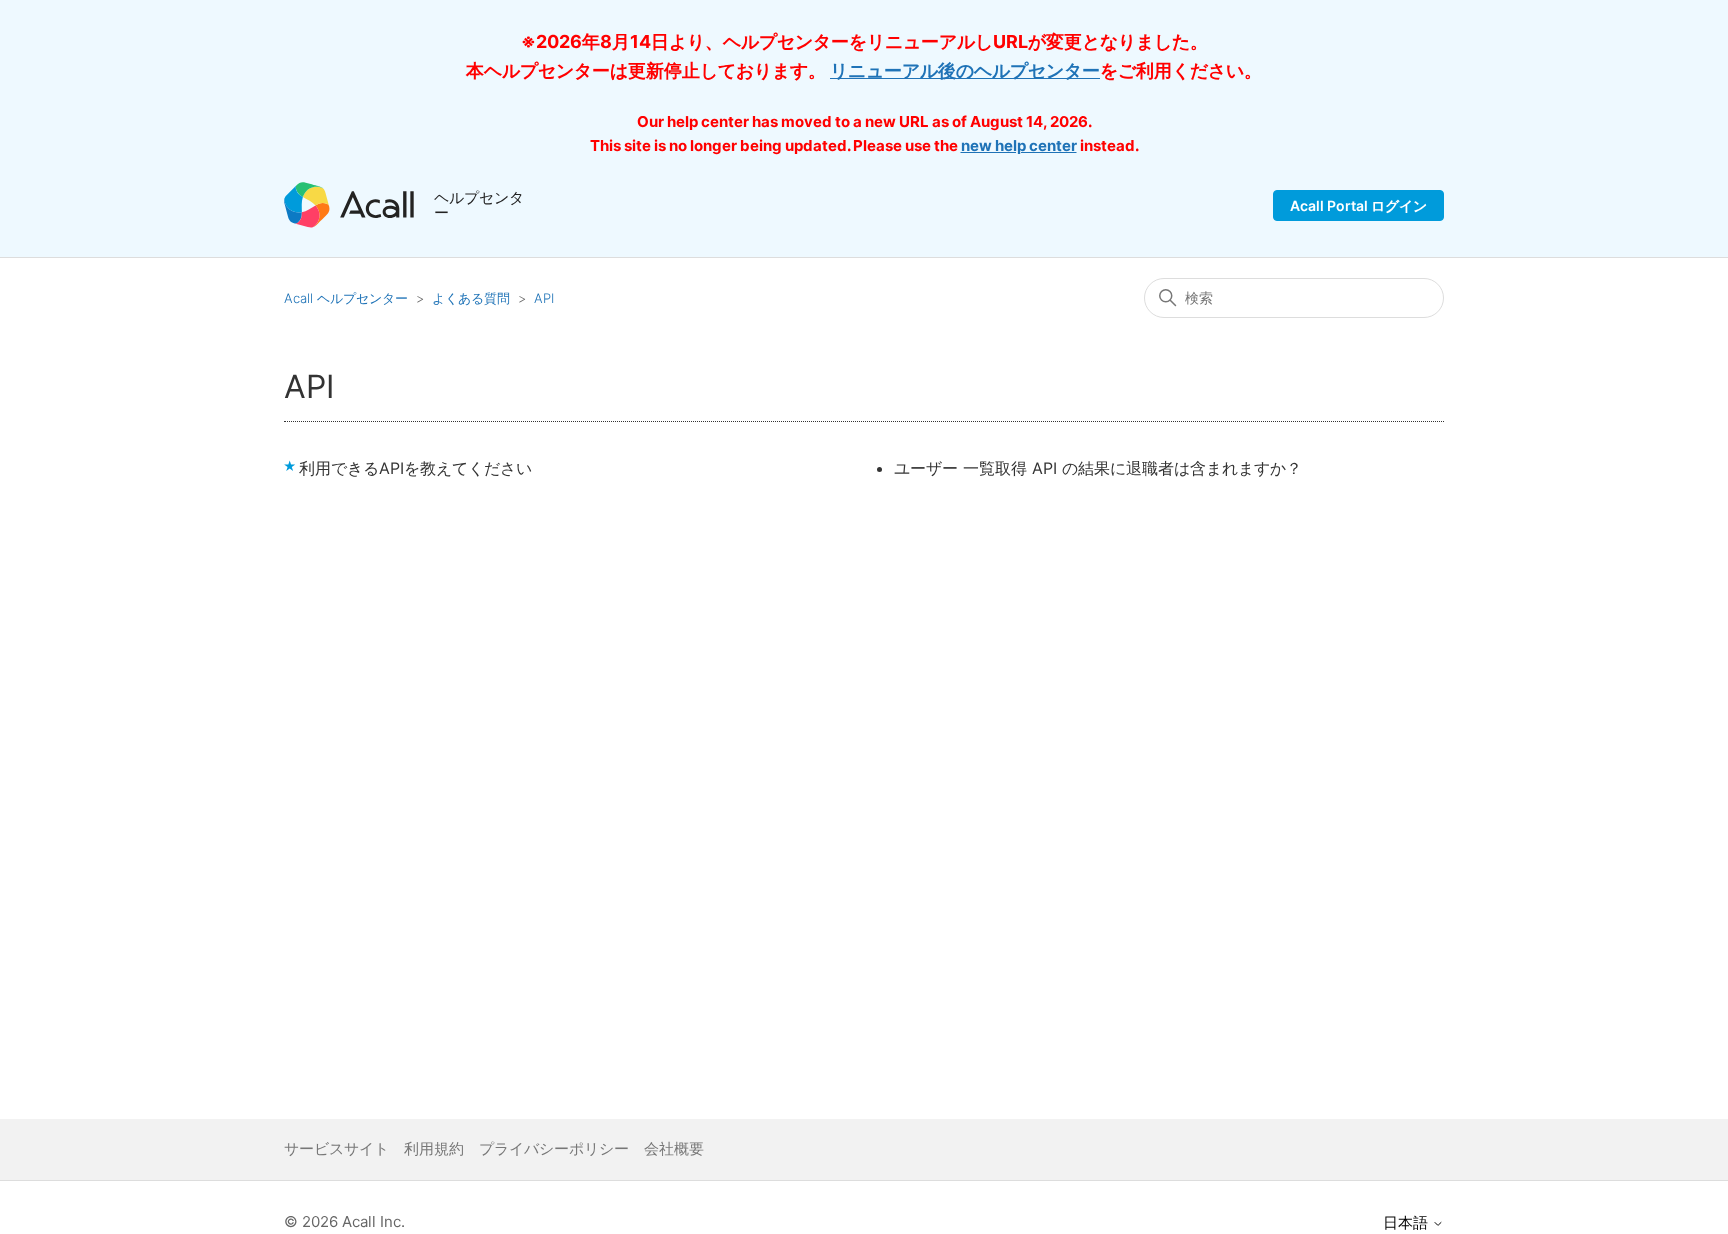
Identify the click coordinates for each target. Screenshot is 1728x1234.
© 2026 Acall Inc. (344, 1221)
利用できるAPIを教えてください (415, 468)
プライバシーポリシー (554, 1148)
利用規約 (434, 1148)
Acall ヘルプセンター (348, 298)
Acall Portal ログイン (1358, 205)
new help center (1019, 145)
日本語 (1407, 1222)
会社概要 (674, 1148)
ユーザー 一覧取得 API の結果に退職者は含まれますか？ (1098, 468)
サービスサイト (336, 1148)
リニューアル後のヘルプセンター (965, 70)
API (544, 298)
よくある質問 (471, 298)
